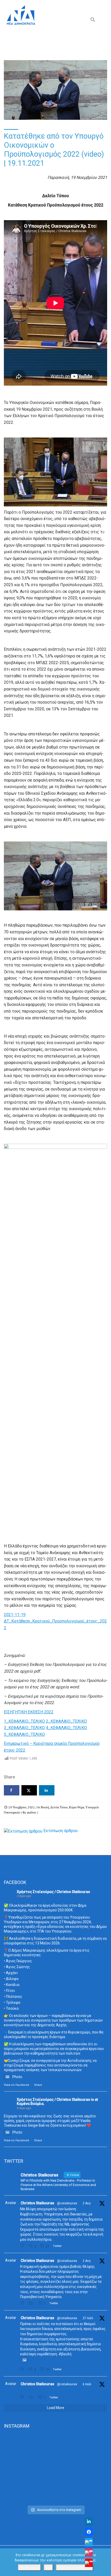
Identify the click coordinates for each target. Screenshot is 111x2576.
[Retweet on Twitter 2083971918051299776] (32, 2303)
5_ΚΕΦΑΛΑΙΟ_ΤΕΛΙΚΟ (24, 1734)
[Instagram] (89, 2553)
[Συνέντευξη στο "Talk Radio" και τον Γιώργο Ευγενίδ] (55, 2497)
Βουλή (45, 1807)
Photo (17, 2077)
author (31, 1812)
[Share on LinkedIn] (47, 1790)
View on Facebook (17, 2085)
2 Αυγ (87, 2203)
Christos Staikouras (37, 2203)
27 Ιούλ (88, 2318)
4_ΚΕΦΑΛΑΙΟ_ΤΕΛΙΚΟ (66, 1728)
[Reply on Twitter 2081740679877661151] (23, 2369)
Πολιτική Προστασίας (74, 2567)
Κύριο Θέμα (77, 1807)
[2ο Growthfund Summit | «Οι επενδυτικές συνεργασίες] (55, 2480)
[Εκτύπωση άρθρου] (23, 1831)
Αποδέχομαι (29, 2567)
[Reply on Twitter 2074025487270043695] (23, 2397)
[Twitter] (89, 2542)
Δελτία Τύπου (59, 1807)
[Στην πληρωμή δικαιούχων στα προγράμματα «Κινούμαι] (55, 2452)
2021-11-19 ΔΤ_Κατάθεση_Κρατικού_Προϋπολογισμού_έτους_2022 (55, 1621)
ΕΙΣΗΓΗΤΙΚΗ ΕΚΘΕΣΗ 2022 (29, 1712)
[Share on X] (29, 1790)
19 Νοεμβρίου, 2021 (22, 1807)
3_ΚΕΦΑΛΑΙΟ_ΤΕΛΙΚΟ (24, 1728)
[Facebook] (89, 2532)
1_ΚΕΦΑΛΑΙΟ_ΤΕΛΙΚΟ (24, 1721)
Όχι (48, 2567)
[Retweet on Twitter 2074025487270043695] (32, 2397)
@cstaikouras (67, 2203)
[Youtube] (89, 2563)
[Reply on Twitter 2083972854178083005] (23, 2246)
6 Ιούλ (87, 2384)
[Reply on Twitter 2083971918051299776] (23, 2303)
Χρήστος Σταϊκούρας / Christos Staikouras (53, 1892)
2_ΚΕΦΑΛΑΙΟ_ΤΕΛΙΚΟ (66, 1721)
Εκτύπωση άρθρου (61, 1831)
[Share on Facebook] (12, 1790)
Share (38, 2085)
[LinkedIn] (89, 2522)
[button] (93, 21)
